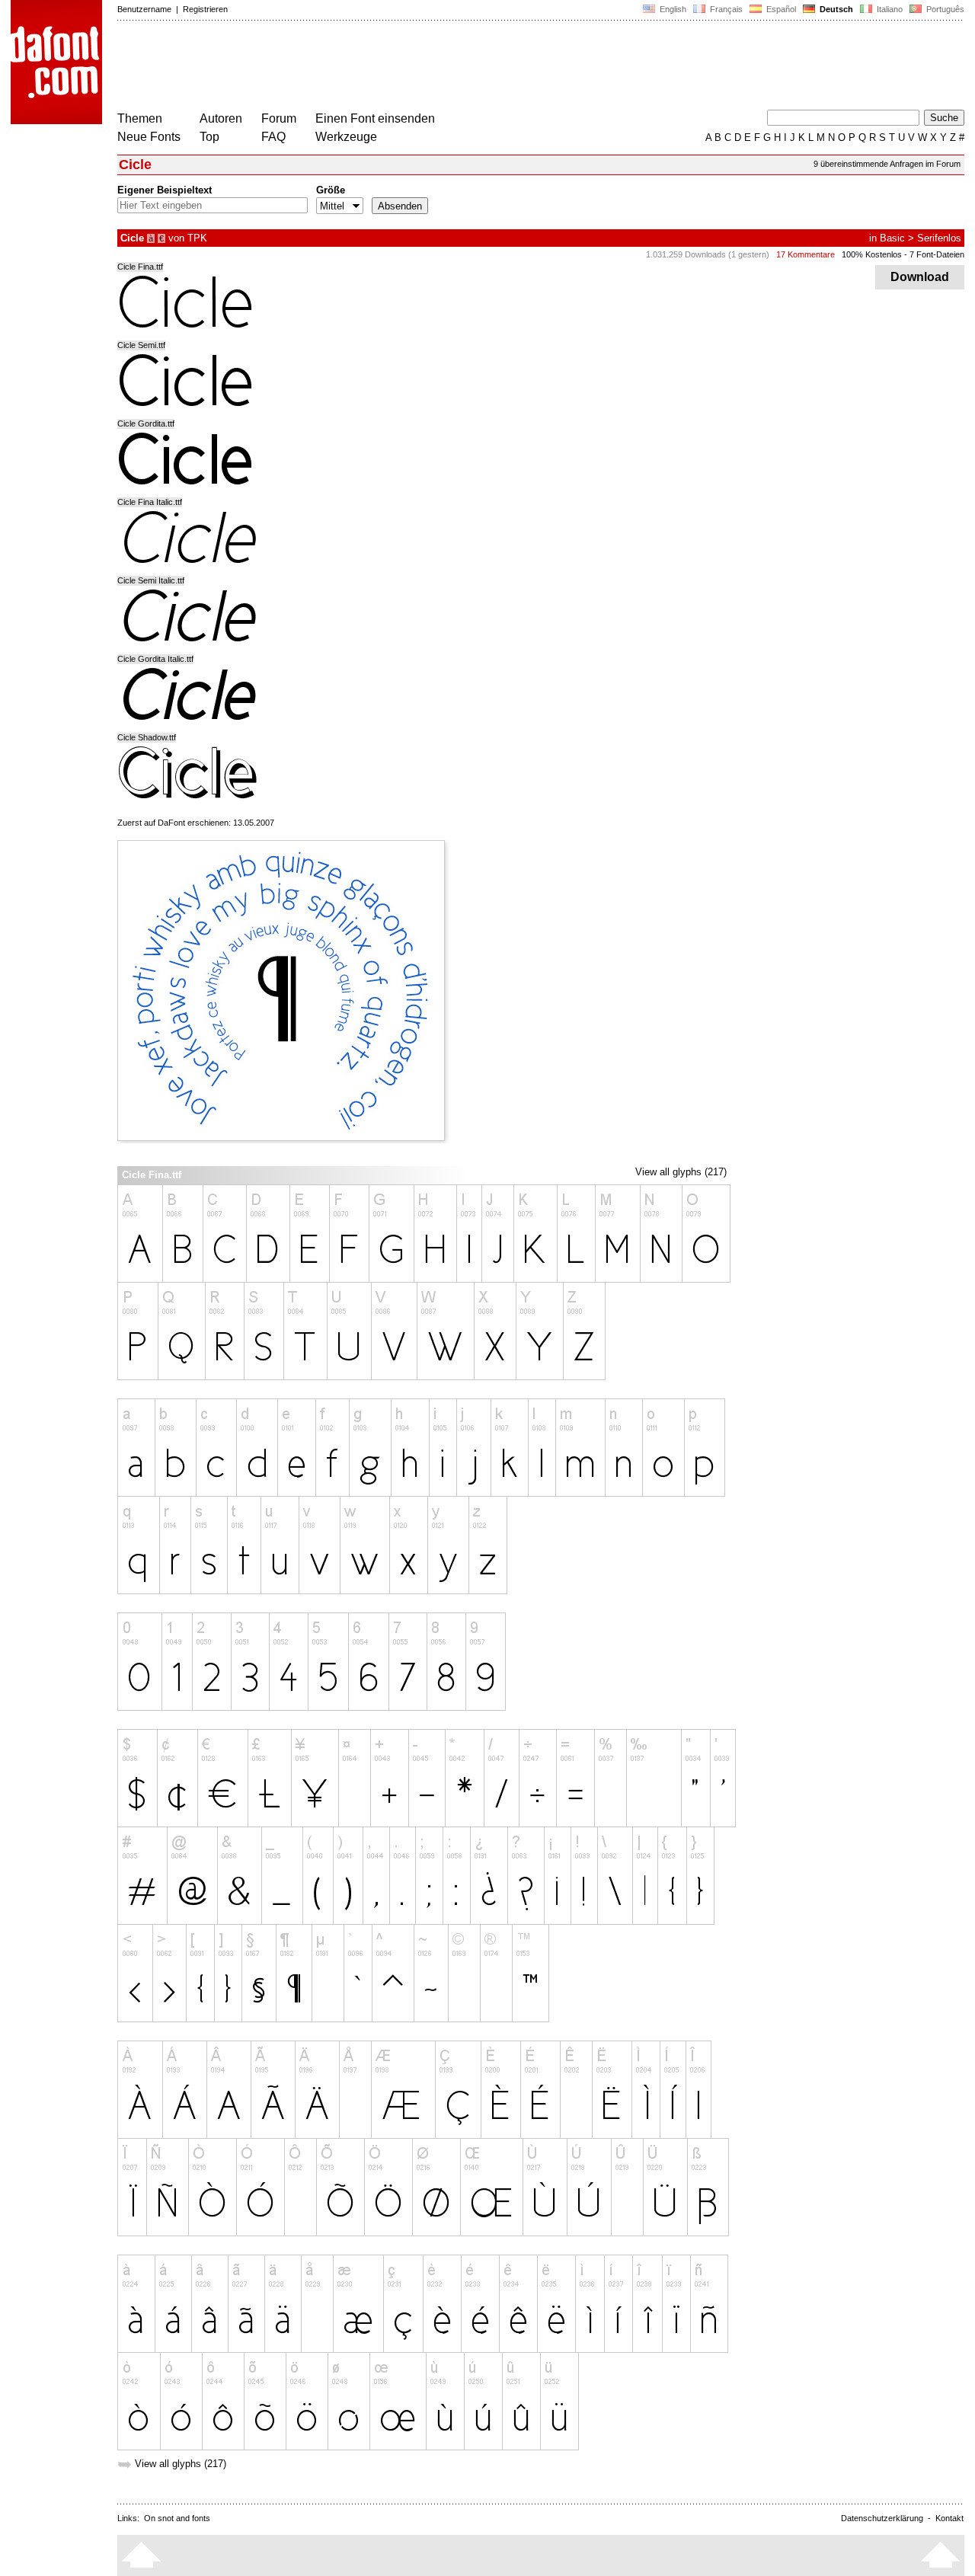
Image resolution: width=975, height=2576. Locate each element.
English (672, 9)
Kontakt (949, 2518)
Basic (892, 238)
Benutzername (144, 9)
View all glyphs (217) (681, 1172)
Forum (279, 118)
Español (780, 9)
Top (209, 137)
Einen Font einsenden (375, 118)
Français (725, 9)
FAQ (273, 137)
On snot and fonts (177, 2518)
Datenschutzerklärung (882, 2518)
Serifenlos (939, 238)
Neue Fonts (149, 137)
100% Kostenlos (872, 254)
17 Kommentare (806, 254)
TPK (197, 238)
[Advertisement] (395, 67)
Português (943, 9)
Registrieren (205, 9)
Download (920, 277)
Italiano (889, 9)
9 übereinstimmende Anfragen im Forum (887, 164)
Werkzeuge (346, 137)
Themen (140, 118)
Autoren (221, 118)
